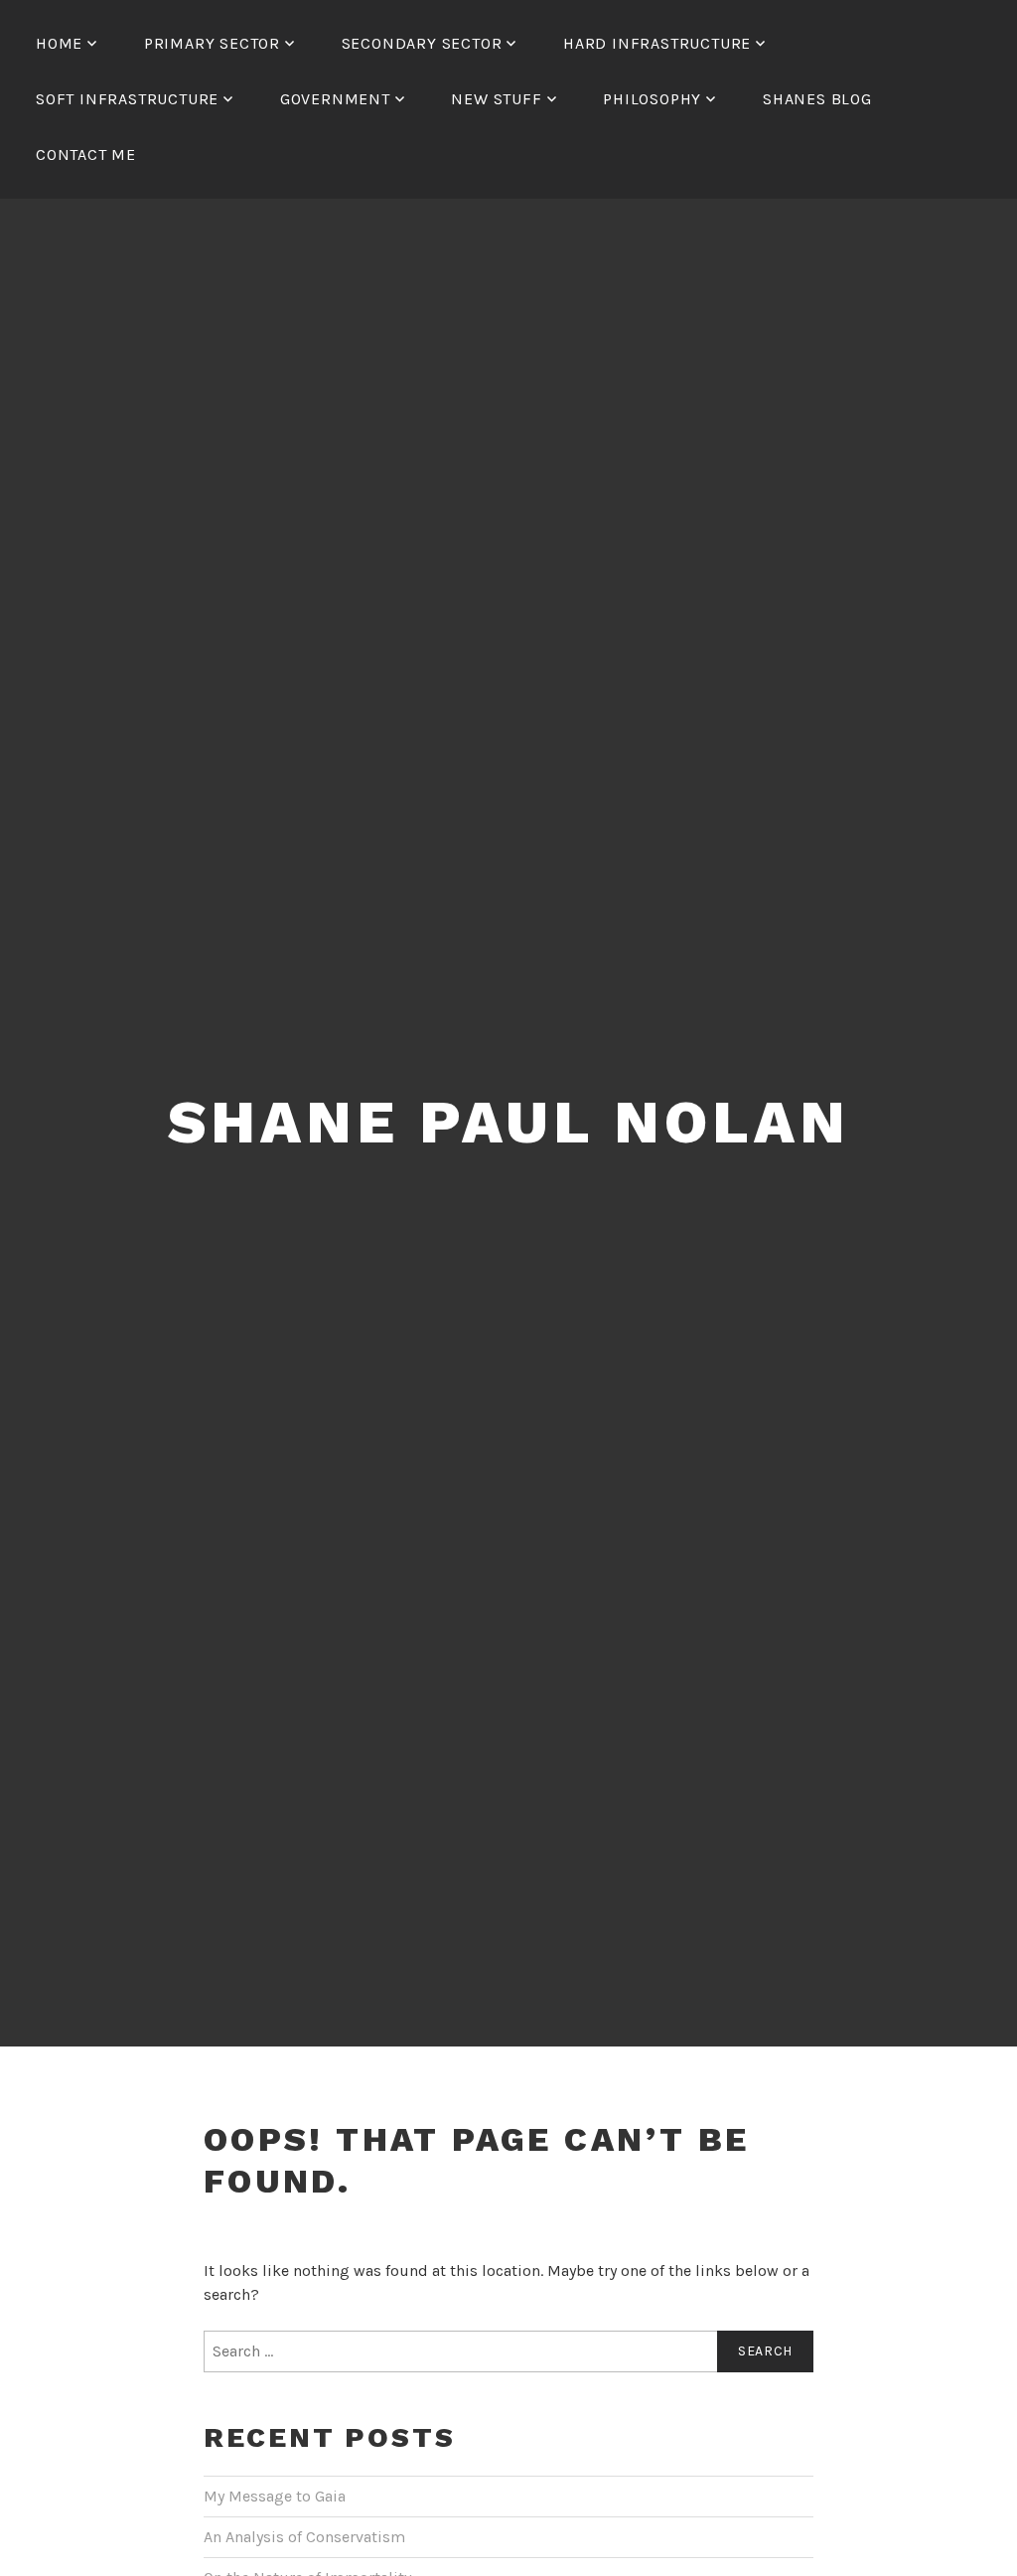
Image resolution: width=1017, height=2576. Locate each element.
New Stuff (496, 99)
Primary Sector (212, 43)
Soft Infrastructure (127, 99)
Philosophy (652, 99)
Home (59, 43)
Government (335, 99)
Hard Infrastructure (657, 43)
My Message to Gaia (275, 2496)
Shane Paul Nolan (509, 1122)
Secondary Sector (422, 43)
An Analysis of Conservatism (304, 2537)
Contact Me (86, 154)
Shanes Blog (817, 99)
